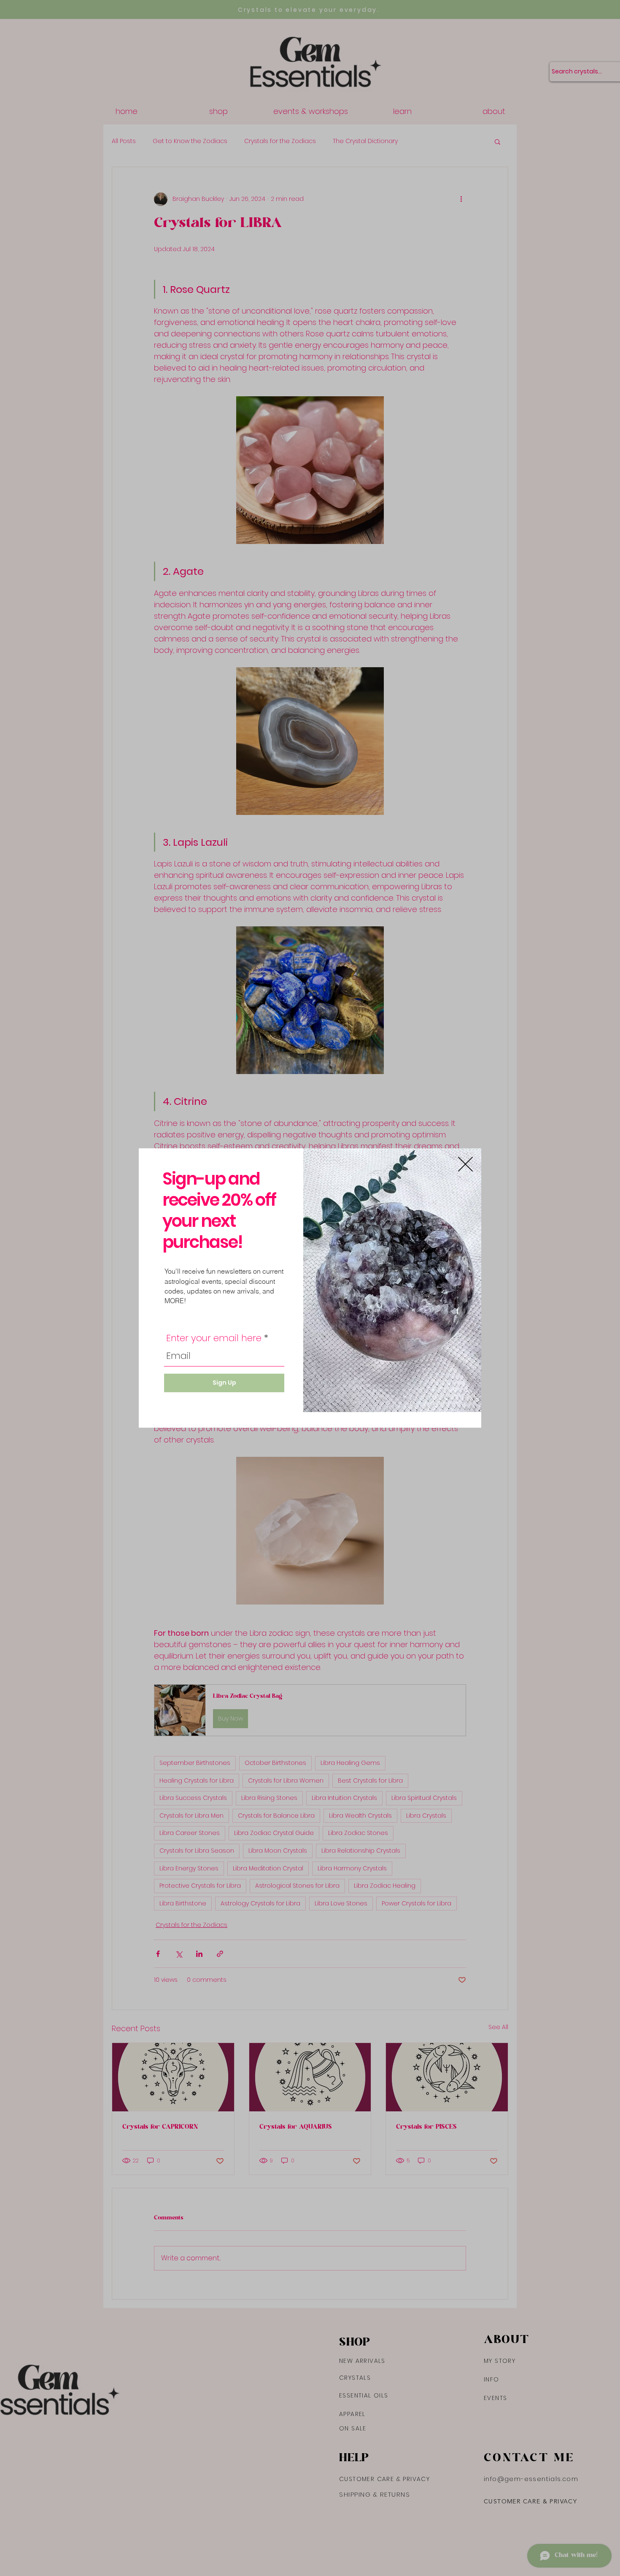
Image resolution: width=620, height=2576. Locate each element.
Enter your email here (214, 1338)
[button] (465, 1164)
